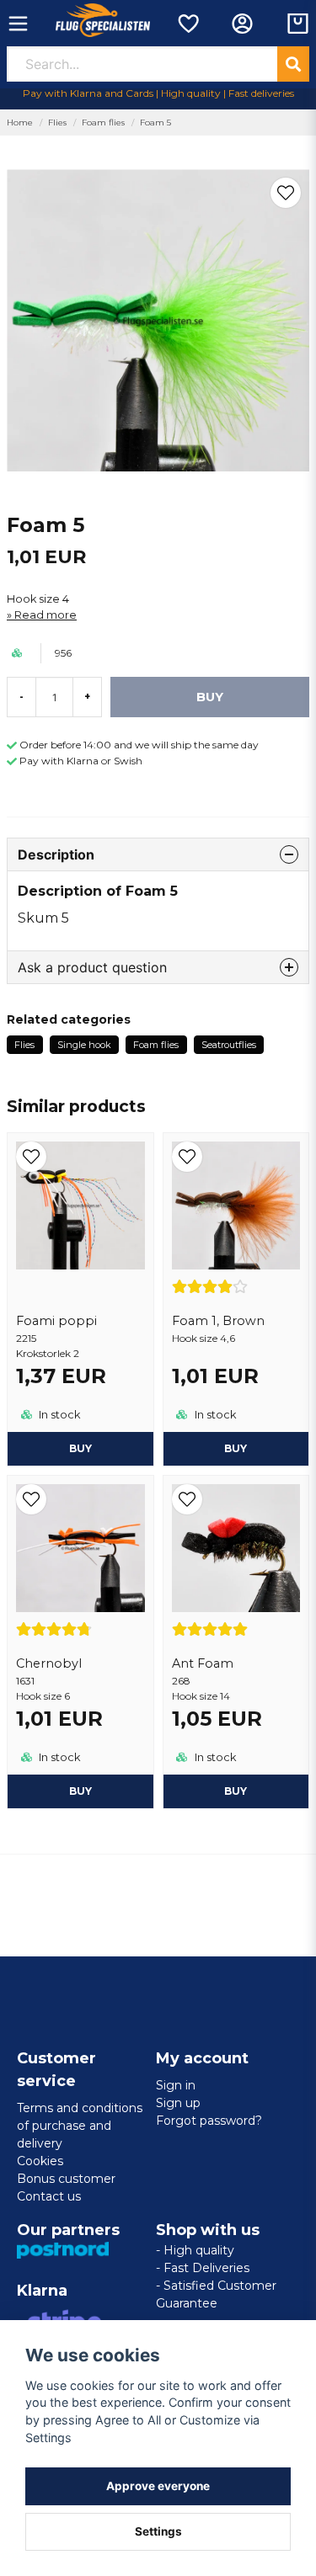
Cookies (40, 2161)
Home (20, 122)
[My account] (242, 24)
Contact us (49, 2196)
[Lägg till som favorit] (187, 24)
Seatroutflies (229, 1045)
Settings (158, 2531)
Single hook (84, 1045)
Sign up (178, 2103)
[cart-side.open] (298, 24)
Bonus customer (66, 2179)
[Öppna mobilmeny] (18, 24)
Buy (80, 1448)
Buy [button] (236, 1448)
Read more (46, 615)
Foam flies (103, 122)
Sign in (176, 2085)
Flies (57, 122)
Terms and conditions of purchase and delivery (80, 2126)
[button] (286, 193)
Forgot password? (209, 2121)
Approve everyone (158, 2486)
